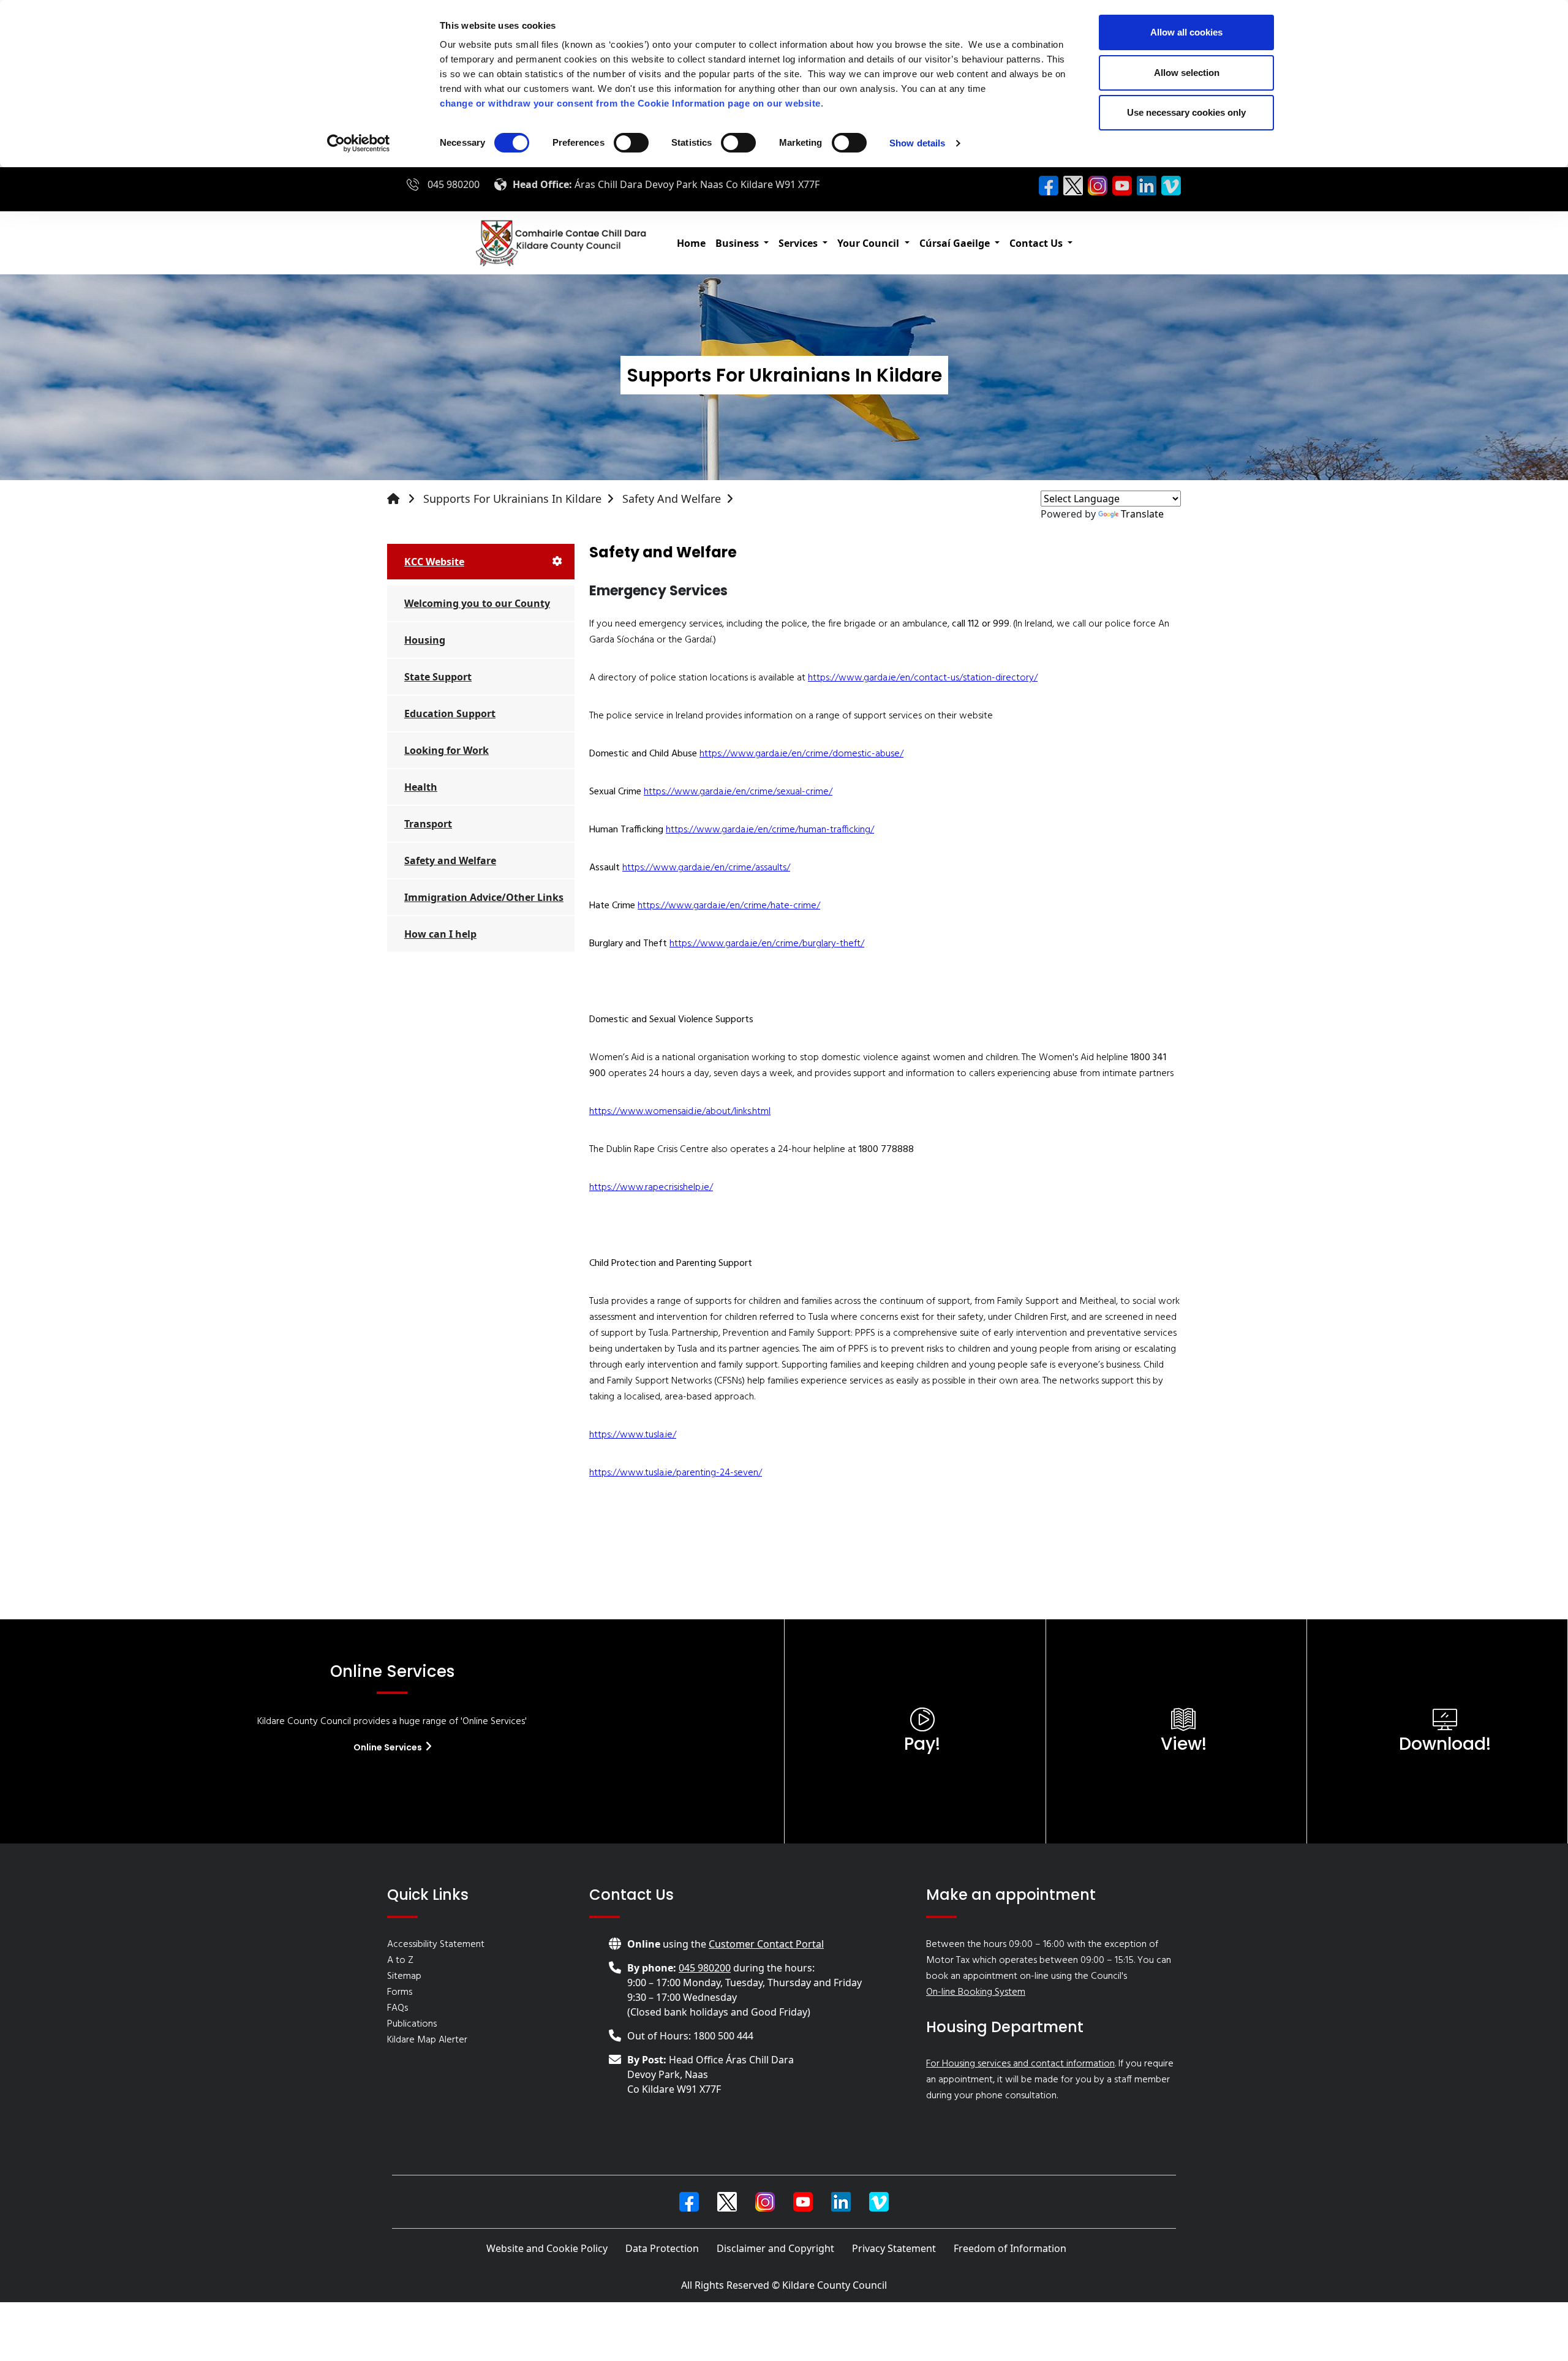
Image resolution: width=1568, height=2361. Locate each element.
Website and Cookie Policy (547, 2248)
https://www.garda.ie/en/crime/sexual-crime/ (738, 792)
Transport (428, 824)
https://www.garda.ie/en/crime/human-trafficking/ (770, 830)
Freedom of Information (1010, 2248)
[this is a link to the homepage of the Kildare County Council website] (404, 499)
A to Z (400, 1960)
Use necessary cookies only (1186, 112)
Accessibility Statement (436, 1945)
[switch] (631, 143)
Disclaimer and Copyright (775, 2248)
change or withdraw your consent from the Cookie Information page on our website (630, 103)
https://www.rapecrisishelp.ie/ (651, 1188)
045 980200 (454, 184)
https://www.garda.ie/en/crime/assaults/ (706, 868)
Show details (917, 143)
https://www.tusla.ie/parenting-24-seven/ (676, 1473)
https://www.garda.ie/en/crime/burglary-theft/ (767, 944)
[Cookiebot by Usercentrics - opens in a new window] (359, 143)
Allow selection (1187, 73)
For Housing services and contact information (1020, 2064)
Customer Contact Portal (766, 1944)
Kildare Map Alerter (427, 2040)
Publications (412, 2024)
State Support (438, 677)
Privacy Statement (894, 2248)
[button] (742, 243)
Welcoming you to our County (477, 603)
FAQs (398, 2008)
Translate (1142, 514)
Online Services (389, 1747)
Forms (400, 1992)
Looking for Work (447, 750)
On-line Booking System (976, 1992)
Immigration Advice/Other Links (484, 897)
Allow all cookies (1186, 32)
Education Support (450, 714)
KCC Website (434, 562)
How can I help (440, 934)
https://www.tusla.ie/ (633, 1435)
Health (421, 787)
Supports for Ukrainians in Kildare (512, 499)
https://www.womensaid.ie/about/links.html (680, 1112)
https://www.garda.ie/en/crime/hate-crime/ (729, 906)
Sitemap (404, 1976)
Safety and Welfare (672, 499)
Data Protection (662, 2248)
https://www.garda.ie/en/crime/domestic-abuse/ (801, 754)
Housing (425, 640)
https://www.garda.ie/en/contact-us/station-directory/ (923, 678)
